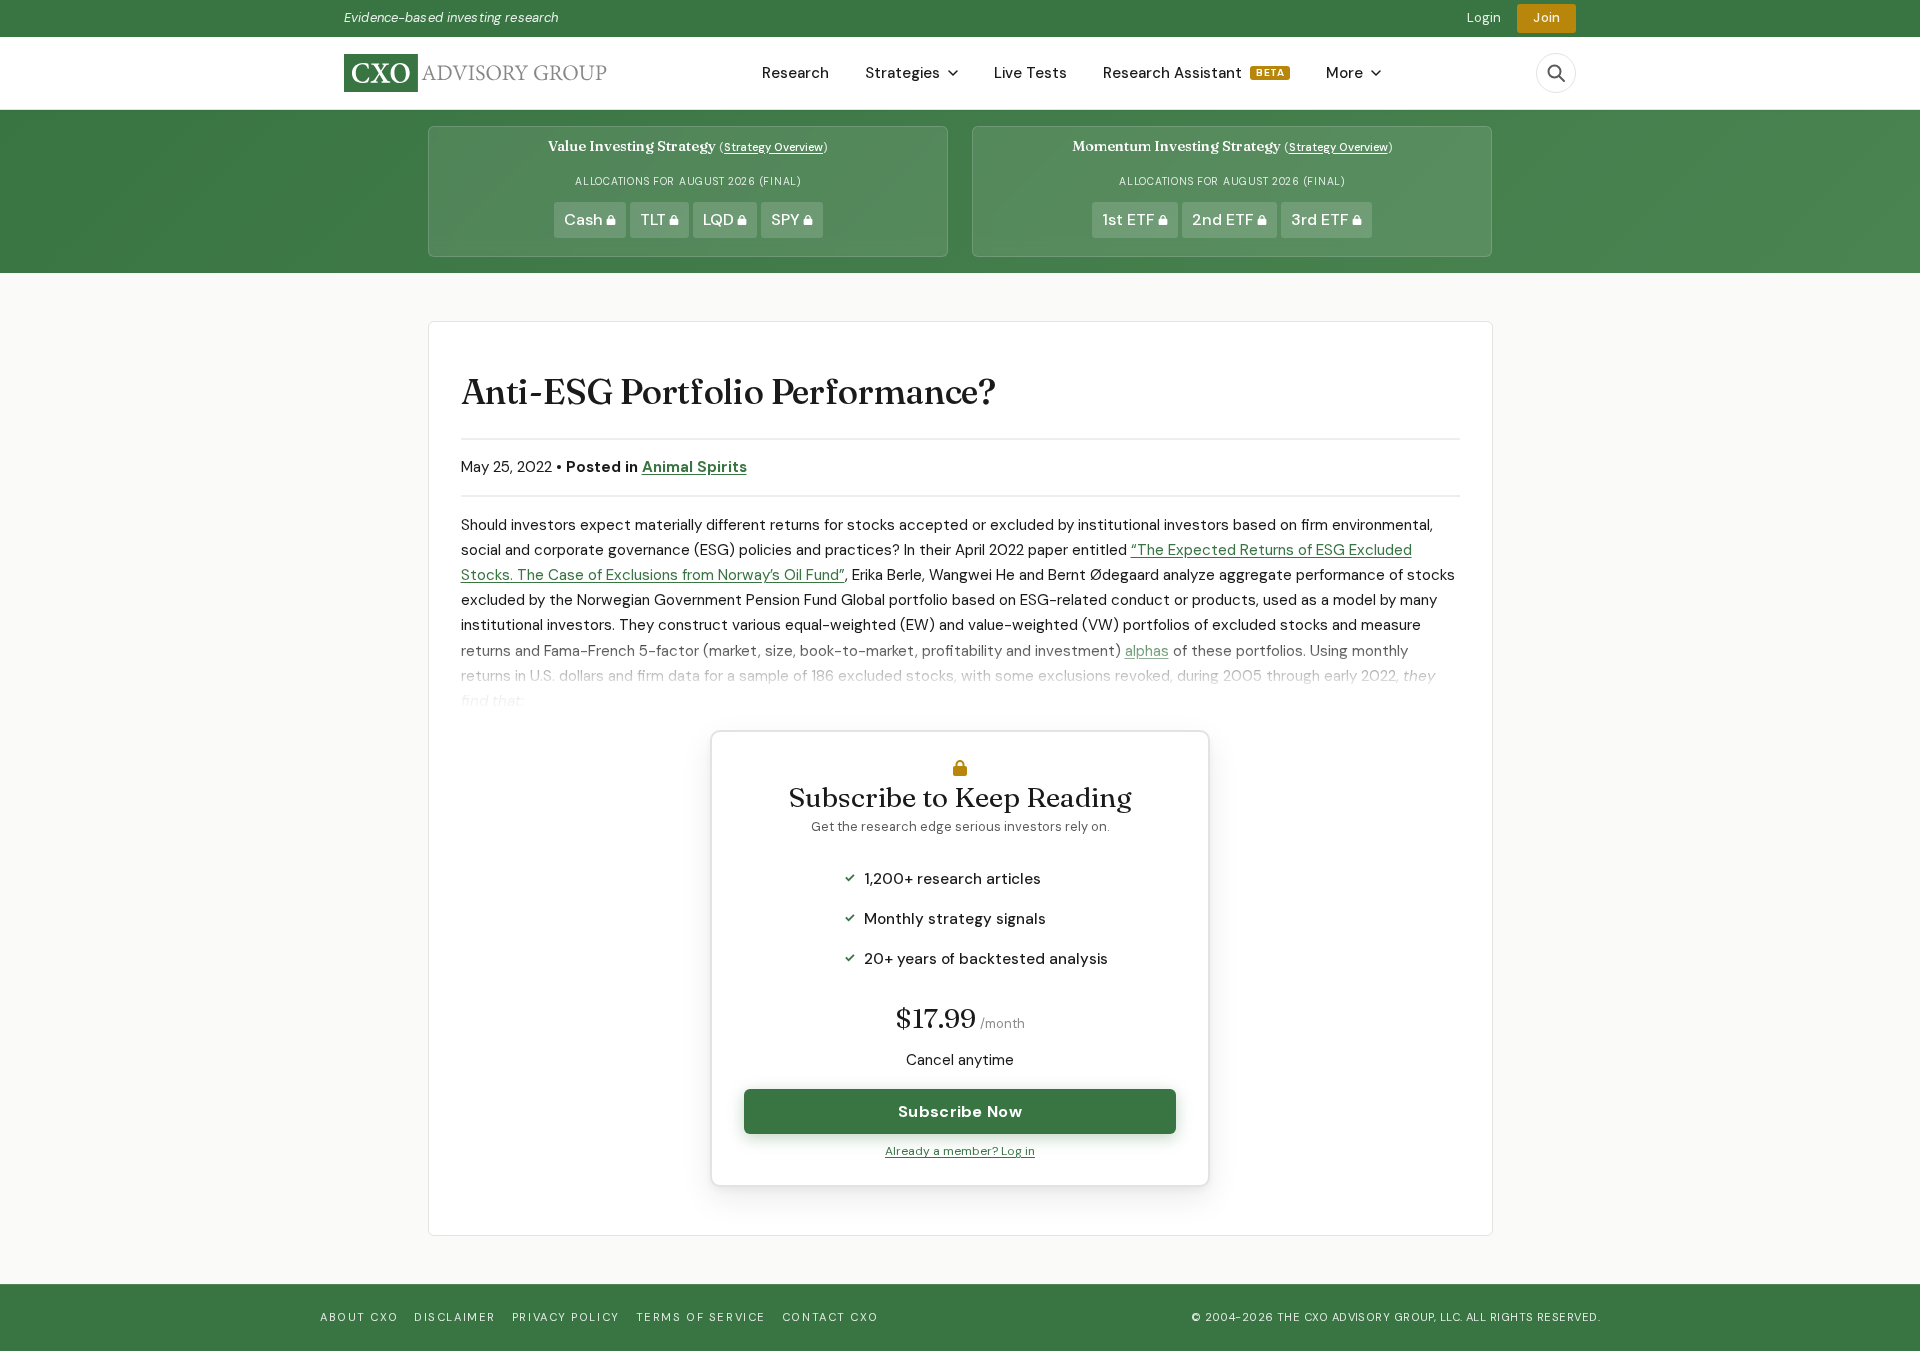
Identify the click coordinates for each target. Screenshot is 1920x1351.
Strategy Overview (773, 147)
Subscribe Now (960, 1111)
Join (1546, 17)
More (1344, 73)
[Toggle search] (1556, 73)
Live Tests (1030, 73)
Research (795, 73)
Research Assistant (1193, 73)
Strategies (902, 73)
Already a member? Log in (960, 1151)
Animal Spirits (694, 467)
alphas (1147, 651)
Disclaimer (455, 1317)
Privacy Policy (566, 1317)
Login (1484, 17)
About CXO (359, 1317)
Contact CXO (830, 1317)
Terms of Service (701, 1317)
